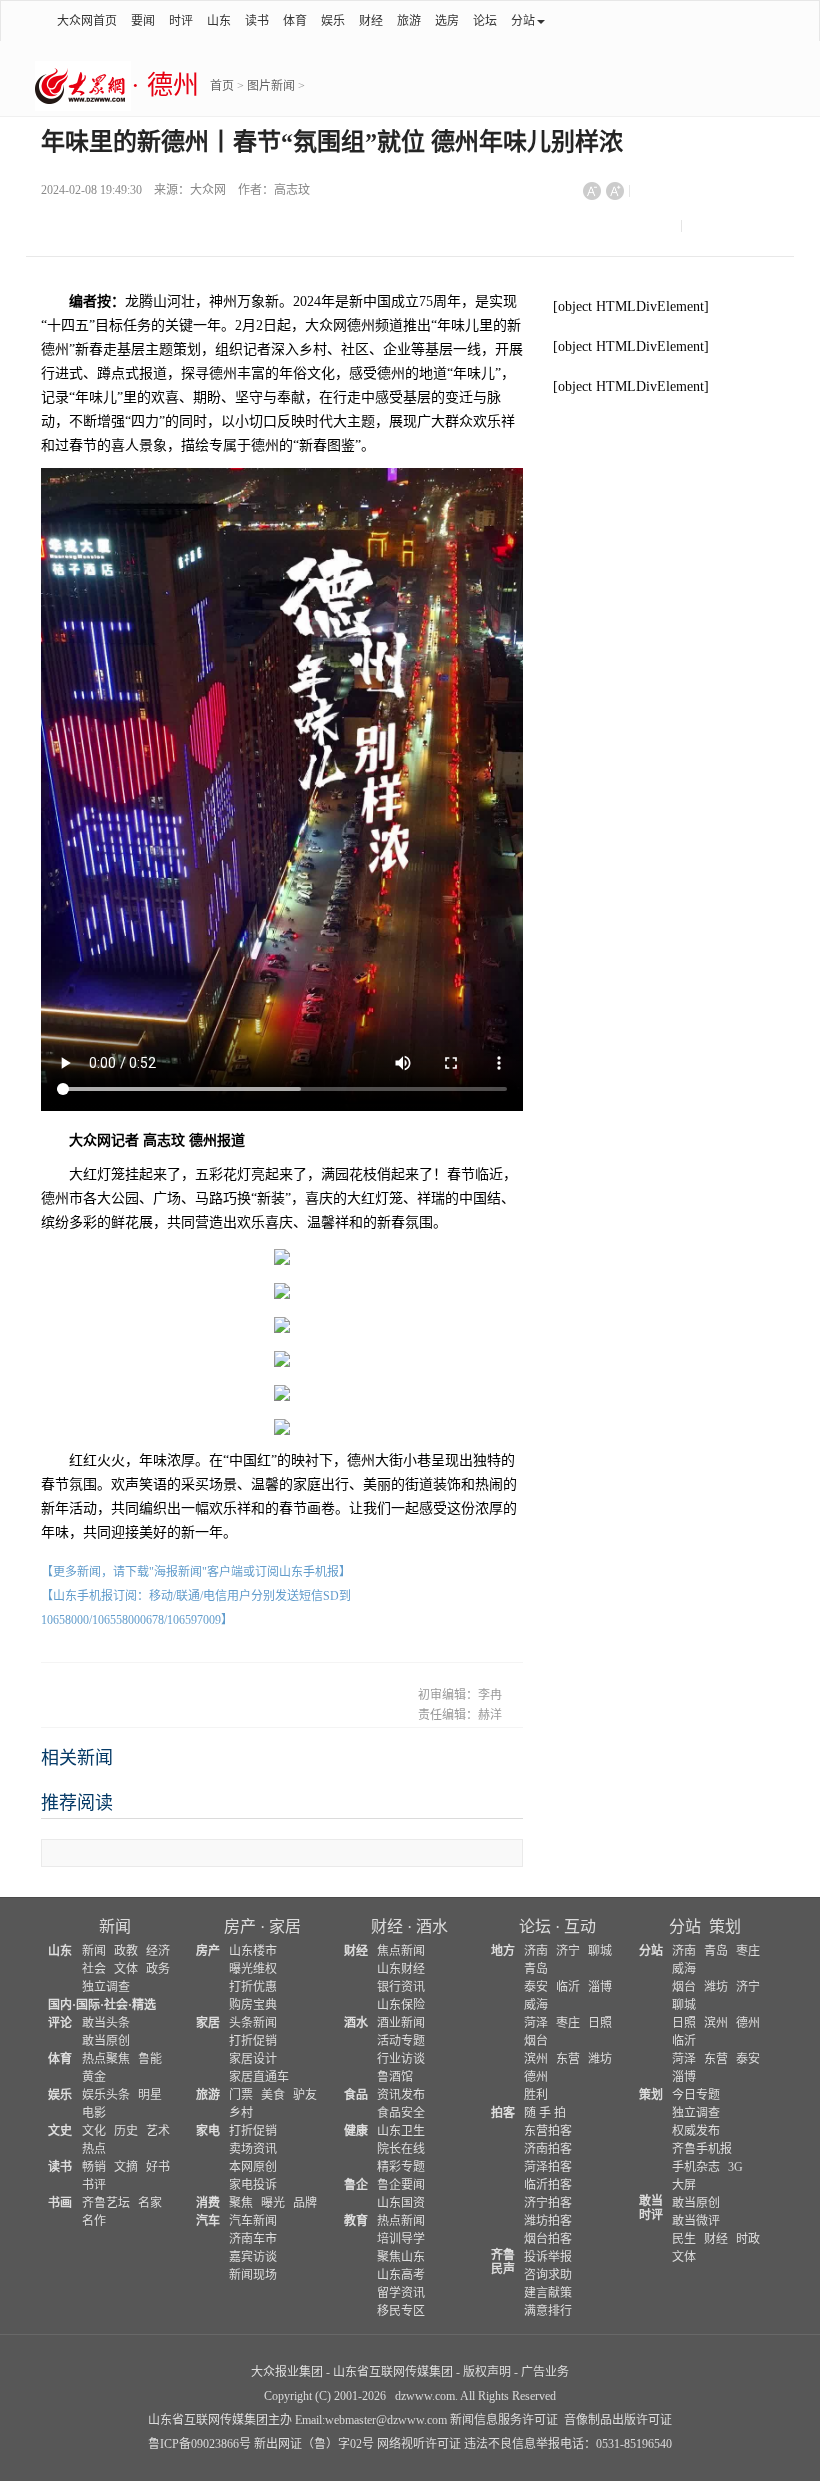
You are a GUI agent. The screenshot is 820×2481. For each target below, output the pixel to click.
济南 (536, 1951)
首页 (222, 86)
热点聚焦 (106, 2059)
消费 (208, 2203)
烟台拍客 (548, 2239)
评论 (60, 2023)
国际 (88, 2005)
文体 (126, 1969)
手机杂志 (696, 2167)
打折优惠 (253, 1987)
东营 (568, 2059)
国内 (60, 2005)
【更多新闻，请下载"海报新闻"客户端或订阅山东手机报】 (196, 1572)
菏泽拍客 (548, 2167)
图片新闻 (271, 86)
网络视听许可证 (419, 2444)
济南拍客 (548, 2149)
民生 (684, 2239)
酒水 (432, 1926)
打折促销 (253, 2041)
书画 (60, 2203)
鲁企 (356, 2185)
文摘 (126, 2167)
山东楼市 (253, 1951)
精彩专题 (401, 2167)
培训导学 (401, 2239)
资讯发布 (401, 2095)
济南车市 (253, 2239)
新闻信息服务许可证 (504, 2420)
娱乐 (333, 21)
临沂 (568, 1987)
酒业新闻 (401, 2023)
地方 (503, 1951)
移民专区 (401, 2311)
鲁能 (150, 2059)
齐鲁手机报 (702, 2149)
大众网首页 (87, 21)
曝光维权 (253, 1969)
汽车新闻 (253, 2221)
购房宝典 (253, 2005)
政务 (158, 1969)
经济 (158, 1951)
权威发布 (696, 2131)
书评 (94, 2185)
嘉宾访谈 (253, 2257)
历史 (126, 2131)
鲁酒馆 (395, 2077)
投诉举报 (548, 2257)
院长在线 (401, 2149)
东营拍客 (548, 2131)
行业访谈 (401, 2059)
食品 (356, 2095)
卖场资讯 (253, 2149)
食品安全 (401, 2113)
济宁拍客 (548, 2203)
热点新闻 (401, 2221)
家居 (285, 1926)
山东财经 (401, 1969)
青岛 (536, 1969)
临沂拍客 (548, 2185)
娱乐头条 (106, 2095)
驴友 (305, 2095)
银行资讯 (401, 1987)
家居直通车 (259, 2077)
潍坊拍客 (548, 2221)
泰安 (536, 1987)
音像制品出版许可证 (618, 2420)
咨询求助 (548, 2275)
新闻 (115, 1926)
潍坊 (600, 2059)
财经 (371, 21)
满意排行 (548, 2311)
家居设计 (253, 2059)
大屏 (684, 2185)
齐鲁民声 (503, 2262)
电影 (94, 2113)
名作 (94, 2221)
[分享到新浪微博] (708, 199)
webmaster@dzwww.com (386, 2420)
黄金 (94, 2077)
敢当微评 (696, 2221)
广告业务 (545, 2372)
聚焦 (241, 2203)
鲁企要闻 (401, 2185)
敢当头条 (106, 2023)
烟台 (536, 2041)
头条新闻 (253, 2023)
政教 (126, 1951)
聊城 (600, 1951)
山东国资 (401, 2203)
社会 (94, 1969)
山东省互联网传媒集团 (393, 2372)
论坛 (485, 21)
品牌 (305, 2203)
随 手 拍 (545, 2113)
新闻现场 (253, 2275)
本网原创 (253, 2167)
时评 (181, 21)
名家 (150, 2203)
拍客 (503, 2113)
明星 (150, 2095)
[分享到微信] (659, 199)
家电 (208, 2131)
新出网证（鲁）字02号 (314, 2444)
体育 (295, 21)
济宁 (568, 1951)
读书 (257, 21)
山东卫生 (401, 2131)
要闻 (143, 21)
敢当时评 (651, 2208)
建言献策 (548, 2293)
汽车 (208, 2221)
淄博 (600, 1987)
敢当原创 (106, 2041)
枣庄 (568, 2023)
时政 (748, 2239)
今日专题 (696, 2095)
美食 (273, 2095)
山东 (219, 21)
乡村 (241, 2113)
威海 (536, 2005)
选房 (447, 21)
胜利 (536, 2095)
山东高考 (401, 2275)
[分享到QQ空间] (607, 234)
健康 (356, 2131)
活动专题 (401, 2041)
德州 (536, 2077)
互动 (580, 1926)
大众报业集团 (287, 2372)
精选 (144, 2005)
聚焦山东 (401, 2257)
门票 (241, 2095)
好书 (158, 2167)
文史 (60, 2131)
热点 (94, 2149)
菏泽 (536, 2023)
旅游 (409, 21)
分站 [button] (523, 21)
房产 (240, 1926)
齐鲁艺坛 (106, 2203)
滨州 (536, 2059)
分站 (685, 1926)
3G (735, 2167)
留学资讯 (401, 2293)
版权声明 (487, 2372)
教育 (356, 2221)
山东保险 (401, 2005)
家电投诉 (253, 2185)
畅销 (94, 2167)
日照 (600, 2023)
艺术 (158, 2131)
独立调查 (106, 1987)
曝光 (273, 2203)
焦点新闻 (401, 1951)
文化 (94, 2131)
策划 (725, 1926)
